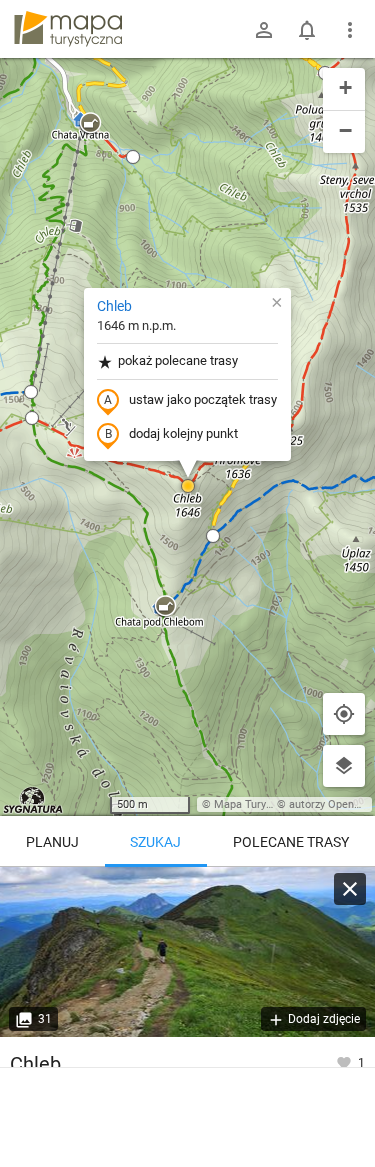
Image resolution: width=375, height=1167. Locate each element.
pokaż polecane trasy (178, 360)
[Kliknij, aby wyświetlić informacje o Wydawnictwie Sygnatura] (33, 800)
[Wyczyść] (350, 889)
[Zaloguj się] (264, 30)
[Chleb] (187, 952)
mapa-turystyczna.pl (68, 29)
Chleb (114, 306)
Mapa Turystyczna (259, 804)
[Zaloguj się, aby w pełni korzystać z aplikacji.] (345, 1062)
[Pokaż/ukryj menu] (350, 30)
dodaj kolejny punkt (183, 433)
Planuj (52, 842)
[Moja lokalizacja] (344, 714)
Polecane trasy (291, 842)
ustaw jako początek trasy (203, 399)
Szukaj (155, 842)
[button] (90, 124)
